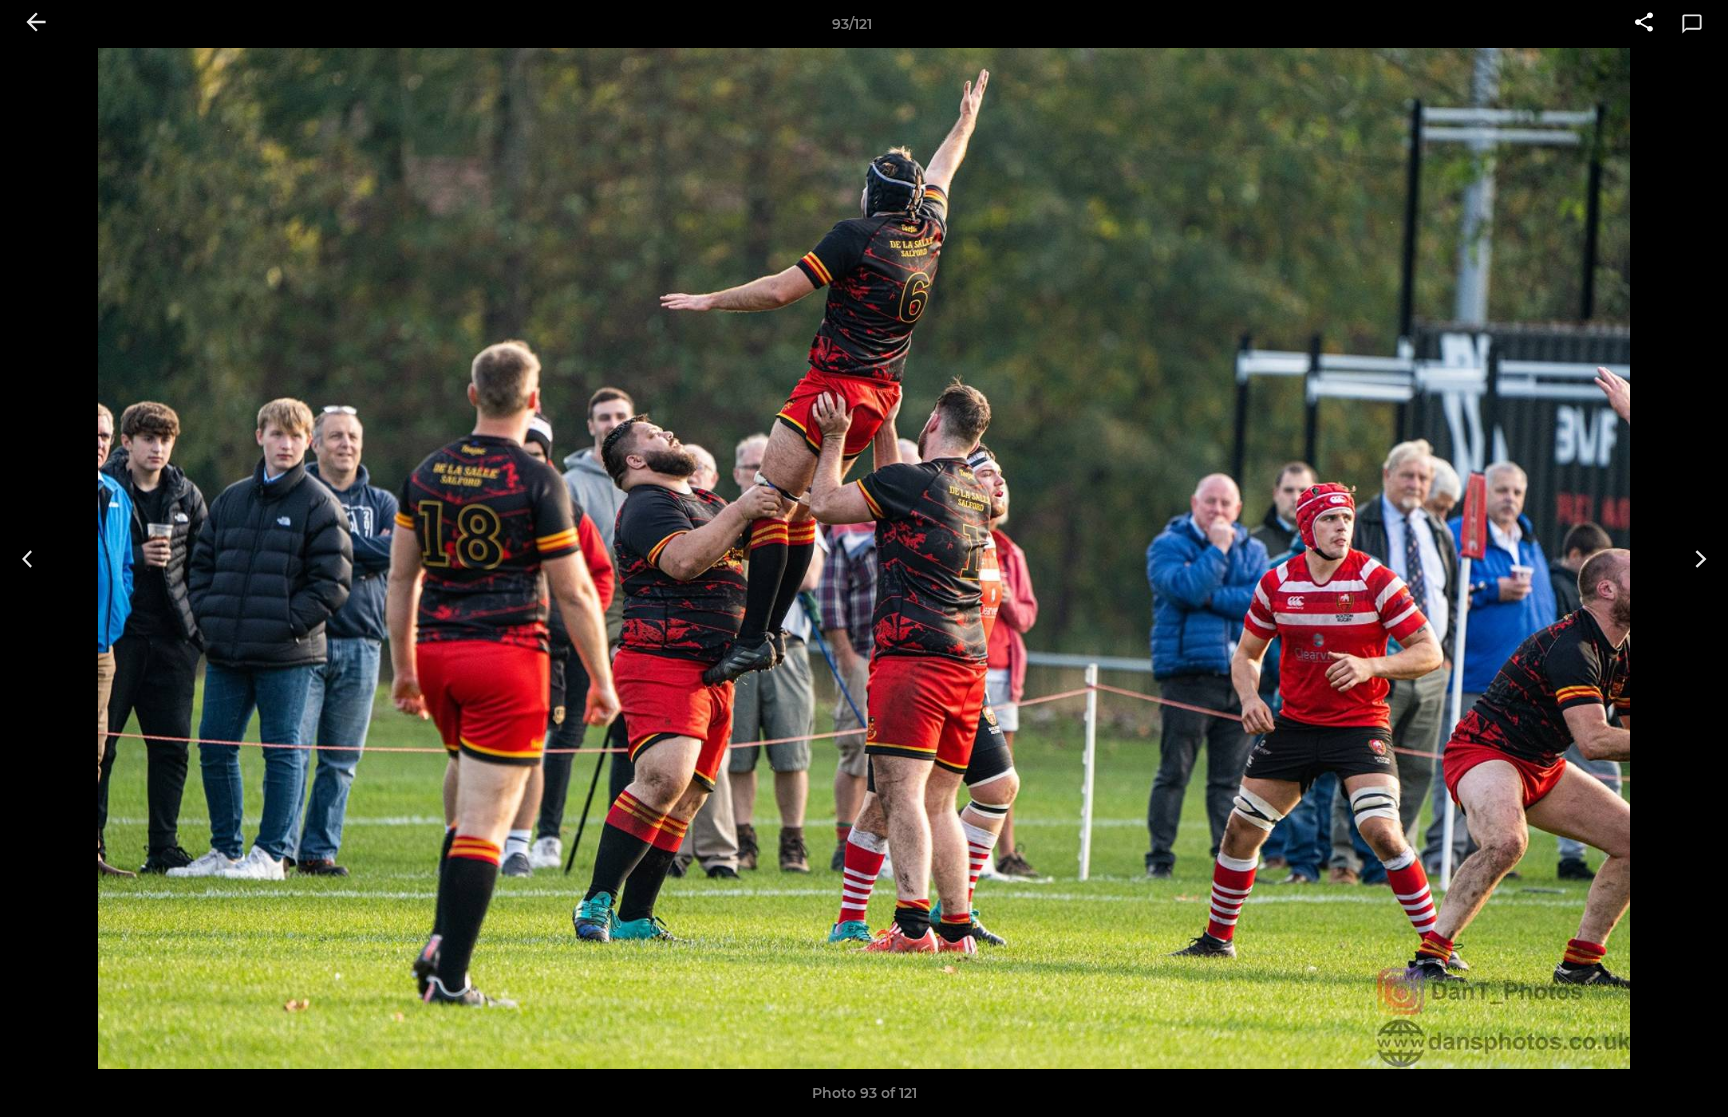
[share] (1644, 24)
